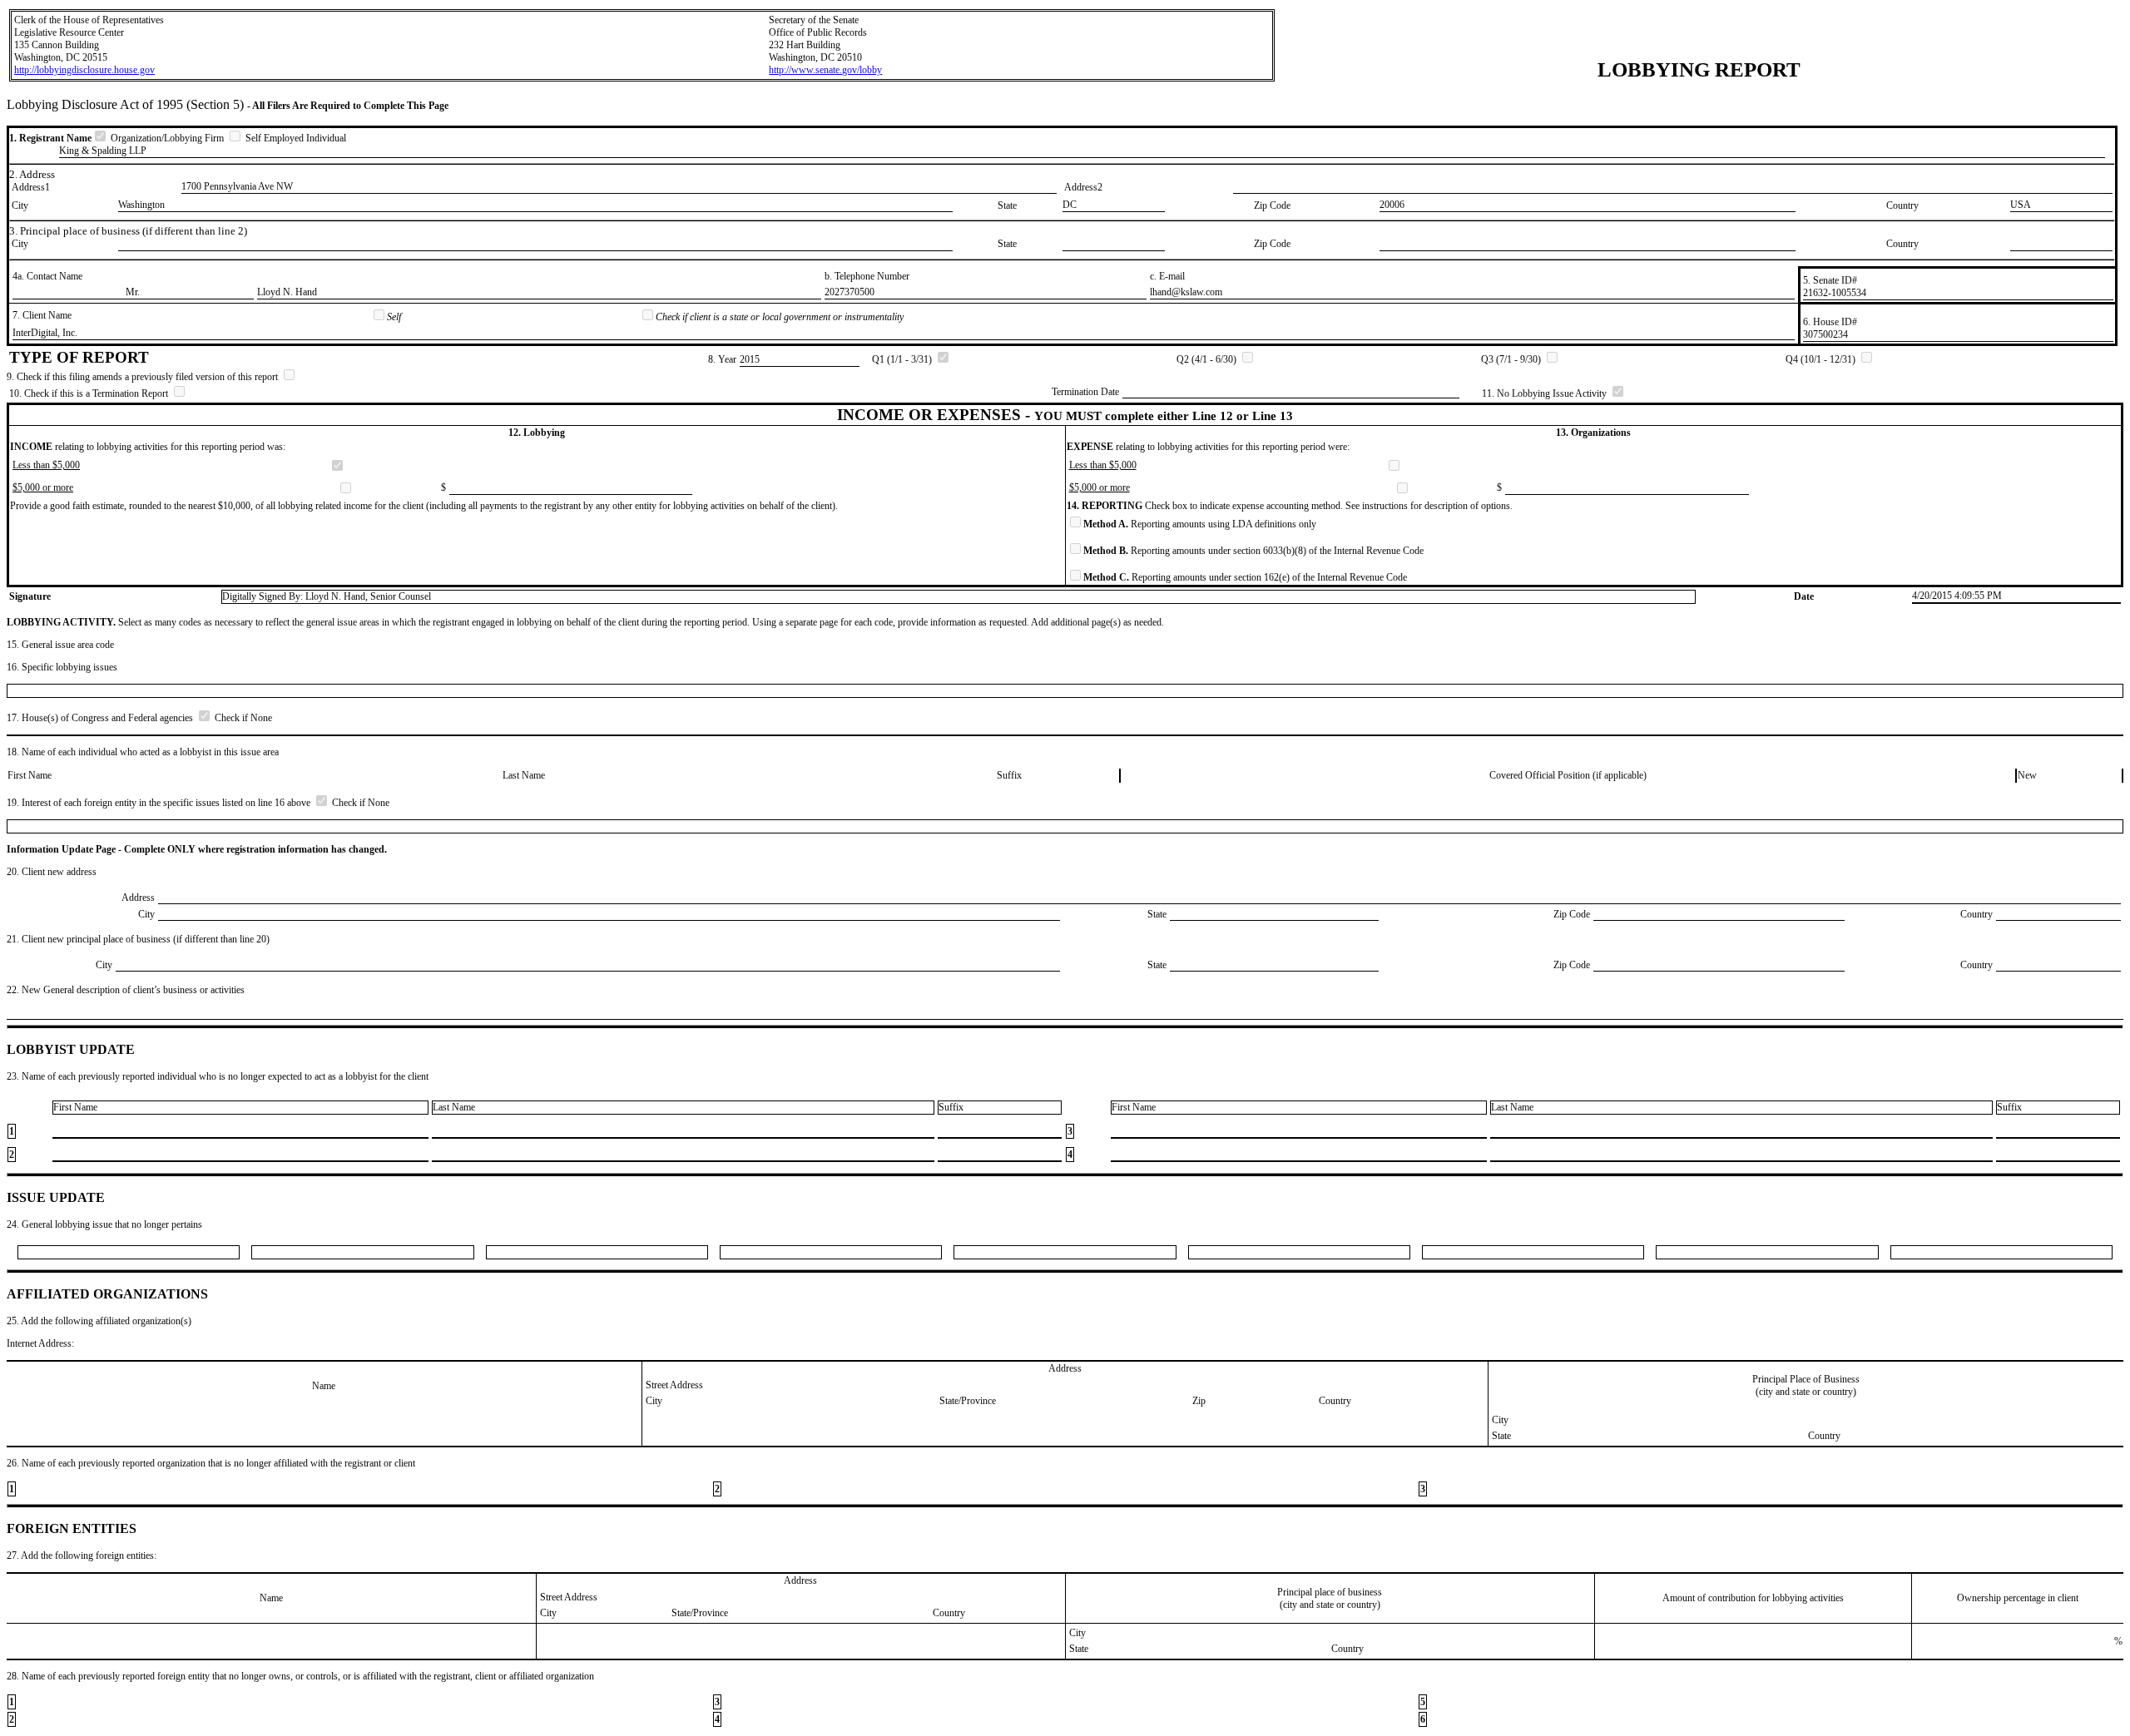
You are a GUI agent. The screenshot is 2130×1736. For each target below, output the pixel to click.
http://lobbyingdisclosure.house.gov (84, 70)
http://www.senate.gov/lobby (825, 70)
